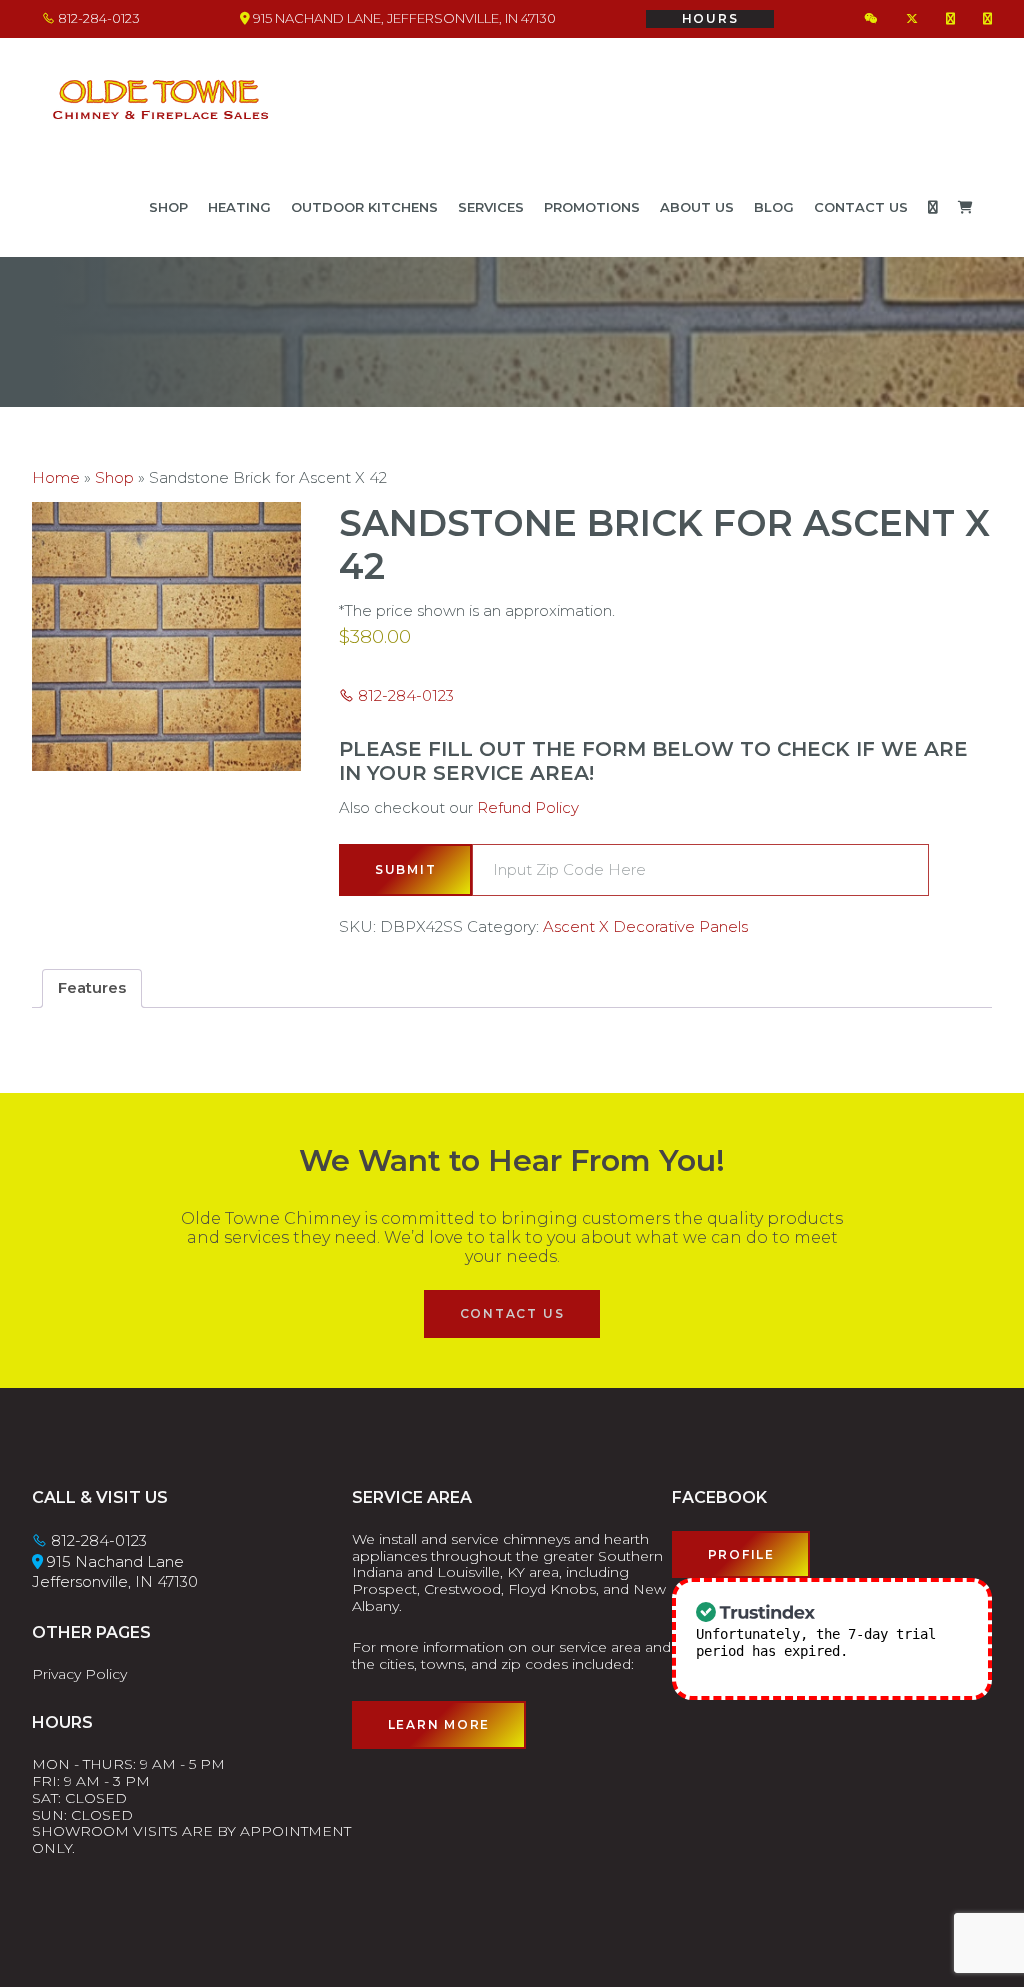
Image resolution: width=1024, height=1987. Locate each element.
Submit (406, 869)
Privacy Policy (79, 1674)
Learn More (439, 1724)
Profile (741, 1554)
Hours (710, 18)
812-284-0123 (97, 18)
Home (56, 477)
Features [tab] (92, 987)
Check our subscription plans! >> (812, 1659)
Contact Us (512, 1313)
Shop (114, 477)
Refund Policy (528, 807)
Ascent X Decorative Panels (645, 926)
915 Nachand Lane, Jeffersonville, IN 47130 (403, 18)
